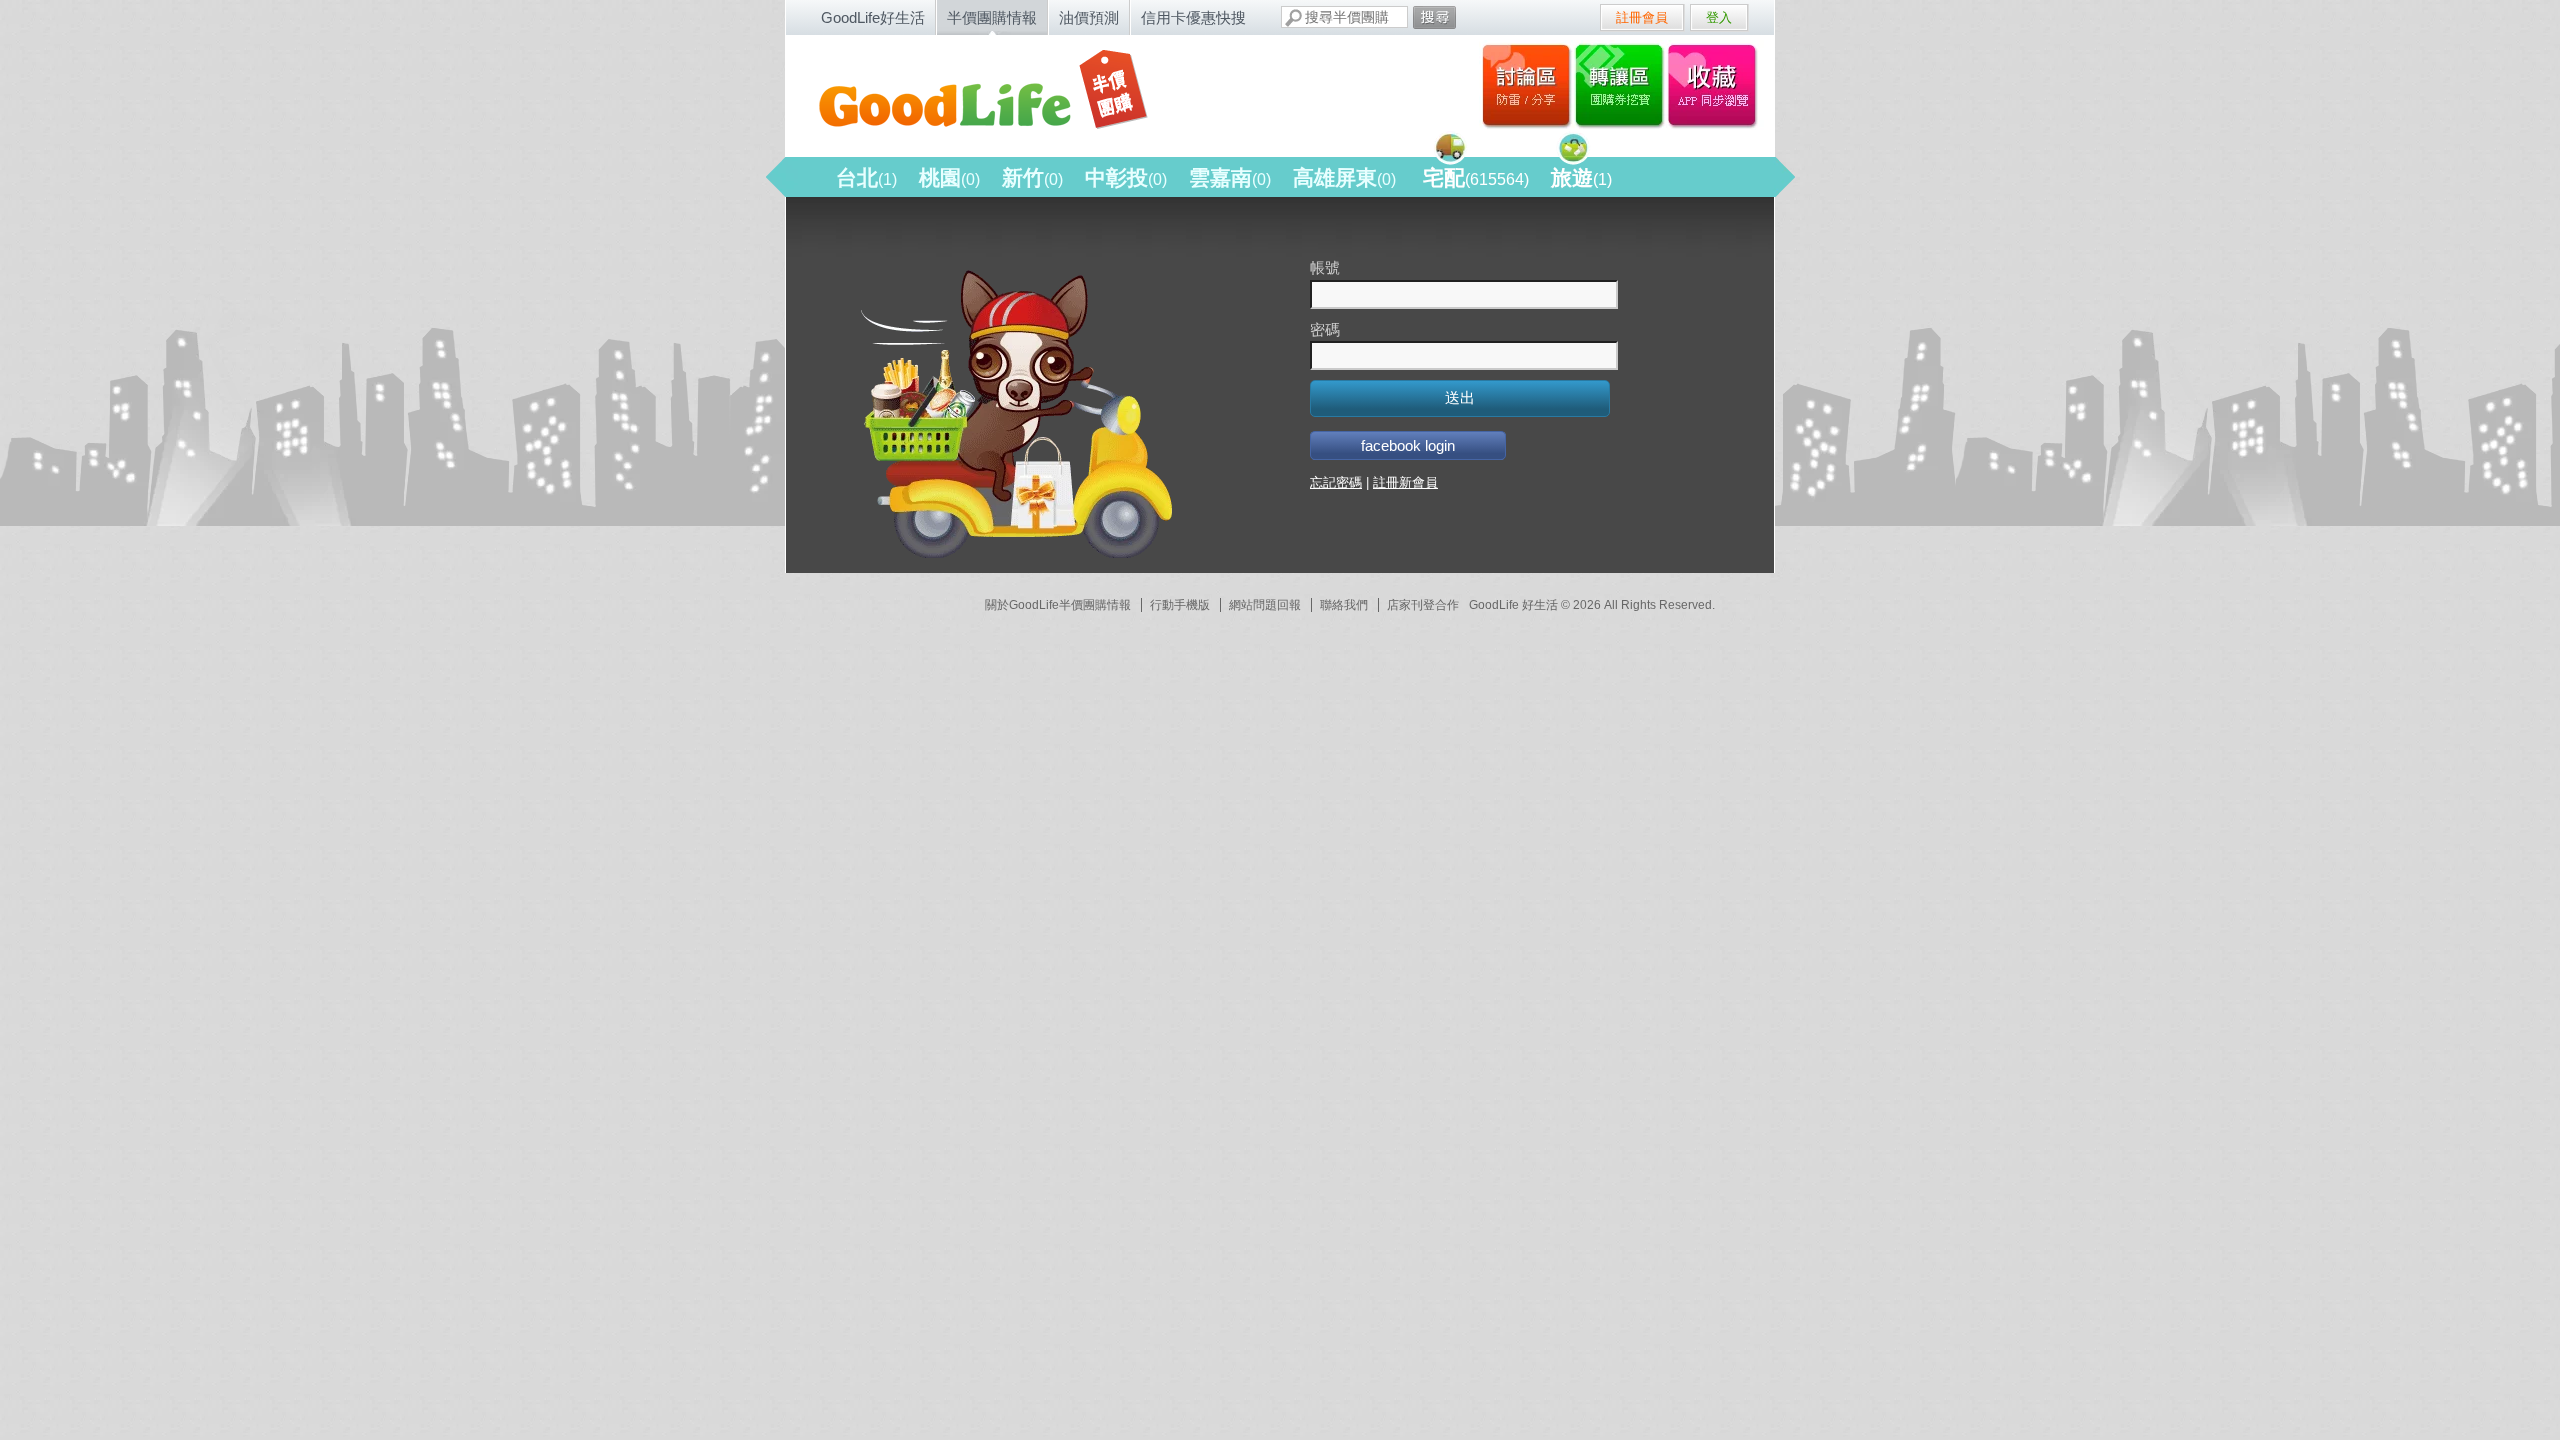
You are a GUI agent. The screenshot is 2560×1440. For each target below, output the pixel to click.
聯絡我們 (1344, 605)
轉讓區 (1621, 85)
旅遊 (1581, 177)
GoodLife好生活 (873, 17)
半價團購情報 (992, 17)
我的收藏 (1716, 85)
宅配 (1476, 177)
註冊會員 (1642, 17)
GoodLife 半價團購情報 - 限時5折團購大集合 (1001, 92)
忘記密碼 (1336, 482)
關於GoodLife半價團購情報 (1058, 605)
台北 (866, 177)
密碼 (1325, 329)
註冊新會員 (1405, 482)
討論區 (1526, 85)
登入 (1719, 17)
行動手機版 (1180, 605)
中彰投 (1126, 177)
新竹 (1032, 177)
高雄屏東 (1344, 177)
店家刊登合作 (1423, 605)
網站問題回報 (1265, 605)
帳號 (1325, 267)
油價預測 (1089, 17)
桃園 (949, 177)
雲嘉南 (1230, 177)
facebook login (1408, 445)
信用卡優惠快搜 (1193, 17)
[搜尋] (1434, 17)
